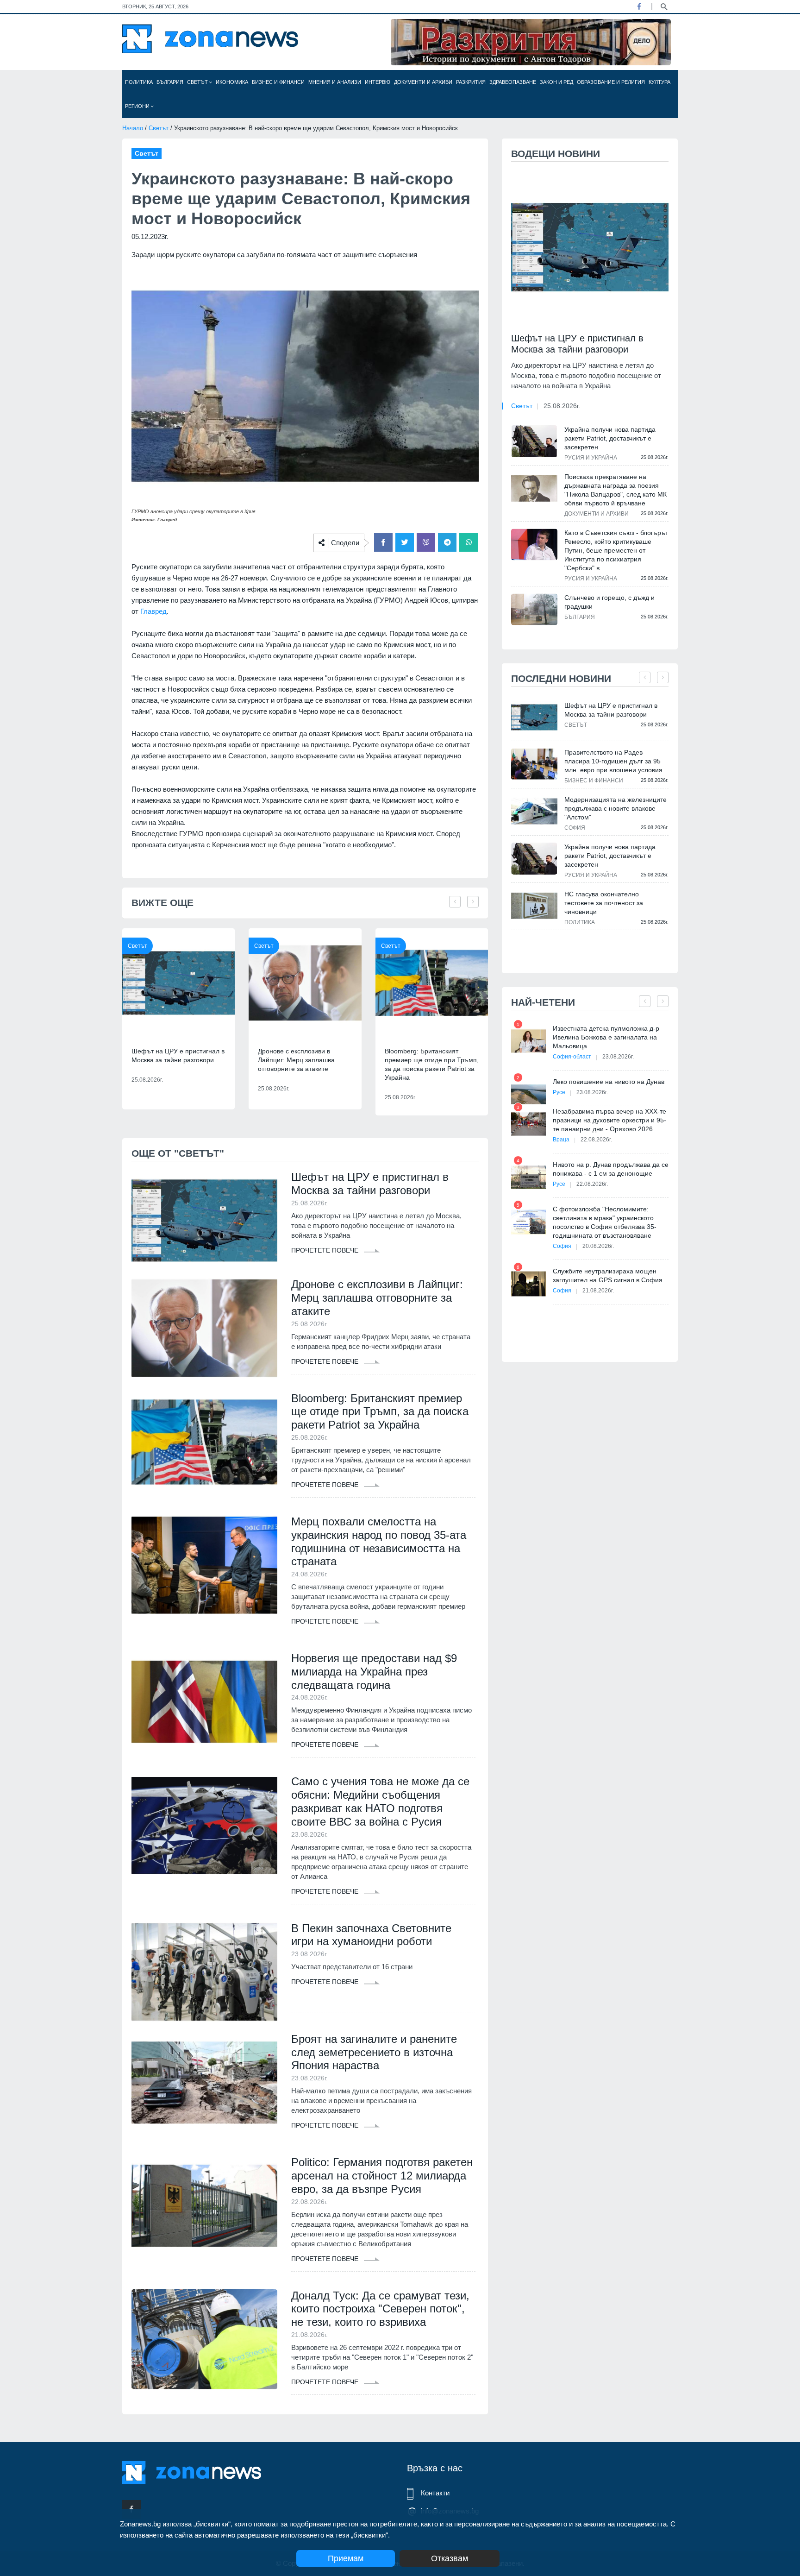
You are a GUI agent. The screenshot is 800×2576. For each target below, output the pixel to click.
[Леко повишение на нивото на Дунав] (528, 1094)
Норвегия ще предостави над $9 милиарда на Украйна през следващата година (374, 1672)
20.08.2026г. (598, 1246)
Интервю (378, 82)
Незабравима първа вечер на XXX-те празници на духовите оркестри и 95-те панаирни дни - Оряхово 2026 (609, 1120)
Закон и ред (556, 82)
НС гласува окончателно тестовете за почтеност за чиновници (604, 903)
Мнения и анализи (335, 82)
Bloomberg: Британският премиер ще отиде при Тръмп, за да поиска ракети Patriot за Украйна (432, 1064)
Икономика (232, 82)
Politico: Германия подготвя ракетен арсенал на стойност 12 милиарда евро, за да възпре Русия (382, 2176)
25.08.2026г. (562, 406)
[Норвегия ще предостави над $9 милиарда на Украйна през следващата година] (204, 1702)
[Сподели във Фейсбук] (383, 542)
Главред (153, 611)
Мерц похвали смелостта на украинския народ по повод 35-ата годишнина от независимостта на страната (379, 1541)
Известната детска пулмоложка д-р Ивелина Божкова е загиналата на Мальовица (606, 1037)
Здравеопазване (513, 82)
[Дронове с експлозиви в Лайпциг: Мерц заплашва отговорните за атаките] (305, 983)
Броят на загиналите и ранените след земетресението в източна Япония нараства (374, 2052)
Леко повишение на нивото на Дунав (609, 1082)
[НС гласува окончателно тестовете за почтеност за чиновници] (534, 906)
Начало (133, 128)
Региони (138, 106)
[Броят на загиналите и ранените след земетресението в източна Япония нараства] (204, 2083)
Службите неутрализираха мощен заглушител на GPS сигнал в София (608, 1275)
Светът (198, 82)
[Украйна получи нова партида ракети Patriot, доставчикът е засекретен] (534, 441)
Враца (561, 1140)
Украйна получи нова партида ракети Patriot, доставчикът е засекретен (610, 438)
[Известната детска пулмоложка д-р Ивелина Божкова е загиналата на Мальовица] (528, 1041)
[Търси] (664, 6)
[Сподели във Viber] (426, 542)
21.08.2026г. (598, 1291)
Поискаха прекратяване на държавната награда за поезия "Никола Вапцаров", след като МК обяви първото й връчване (616, 490)
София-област (572, 1057)
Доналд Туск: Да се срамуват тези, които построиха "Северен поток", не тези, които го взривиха (380, 2309)
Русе (559, 1092)
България (170, 82)
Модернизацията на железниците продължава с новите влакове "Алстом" (616, 808)
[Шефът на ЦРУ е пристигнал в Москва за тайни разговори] (178, 983)
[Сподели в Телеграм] (447, 542)
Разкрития (471, 82)
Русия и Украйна (591, 458)
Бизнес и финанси (278, 82)
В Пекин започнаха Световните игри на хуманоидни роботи (371, 1935)
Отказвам (450, 2558)
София (575, 828)
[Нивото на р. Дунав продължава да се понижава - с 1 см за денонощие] (528, 1177)
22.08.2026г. (596, 1140)
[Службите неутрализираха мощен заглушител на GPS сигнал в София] (528, 1284)
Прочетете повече (326, 1250)
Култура (659, 82)
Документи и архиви (423, 82)
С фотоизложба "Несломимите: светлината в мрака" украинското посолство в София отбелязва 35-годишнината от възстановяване (605, 1222)
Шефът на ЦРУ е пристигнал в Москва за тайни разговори (178, 1055)
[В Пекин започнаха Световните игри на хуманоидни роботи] (204, 1972)
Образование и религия (611, 82)
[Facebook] (639, 6)
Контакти (435, 2493)
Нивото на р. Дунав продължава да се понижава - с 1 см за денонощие (611, 1169)
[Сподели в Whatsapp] (469, 542)
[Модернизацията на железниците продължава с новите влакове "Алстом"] (534, 811)
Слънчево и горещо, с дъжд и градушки (609, 602)
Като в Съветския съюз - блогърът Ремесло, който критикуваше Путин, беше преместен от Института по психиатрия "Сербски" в (616, 550)
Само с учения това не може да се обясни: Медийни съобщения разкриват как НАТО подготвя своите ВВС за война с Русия (380, 1801)
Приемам (346, 2558)
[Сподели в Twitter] (405, 542)
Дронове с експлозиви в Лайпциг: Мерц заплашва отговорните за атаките (296, 1060)
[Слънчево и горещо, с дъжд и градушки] (534, 609)
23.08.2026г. (618, 1057)
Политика (139, 82)
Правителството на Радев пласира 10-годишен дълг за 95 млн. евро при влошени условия (613, 761)
